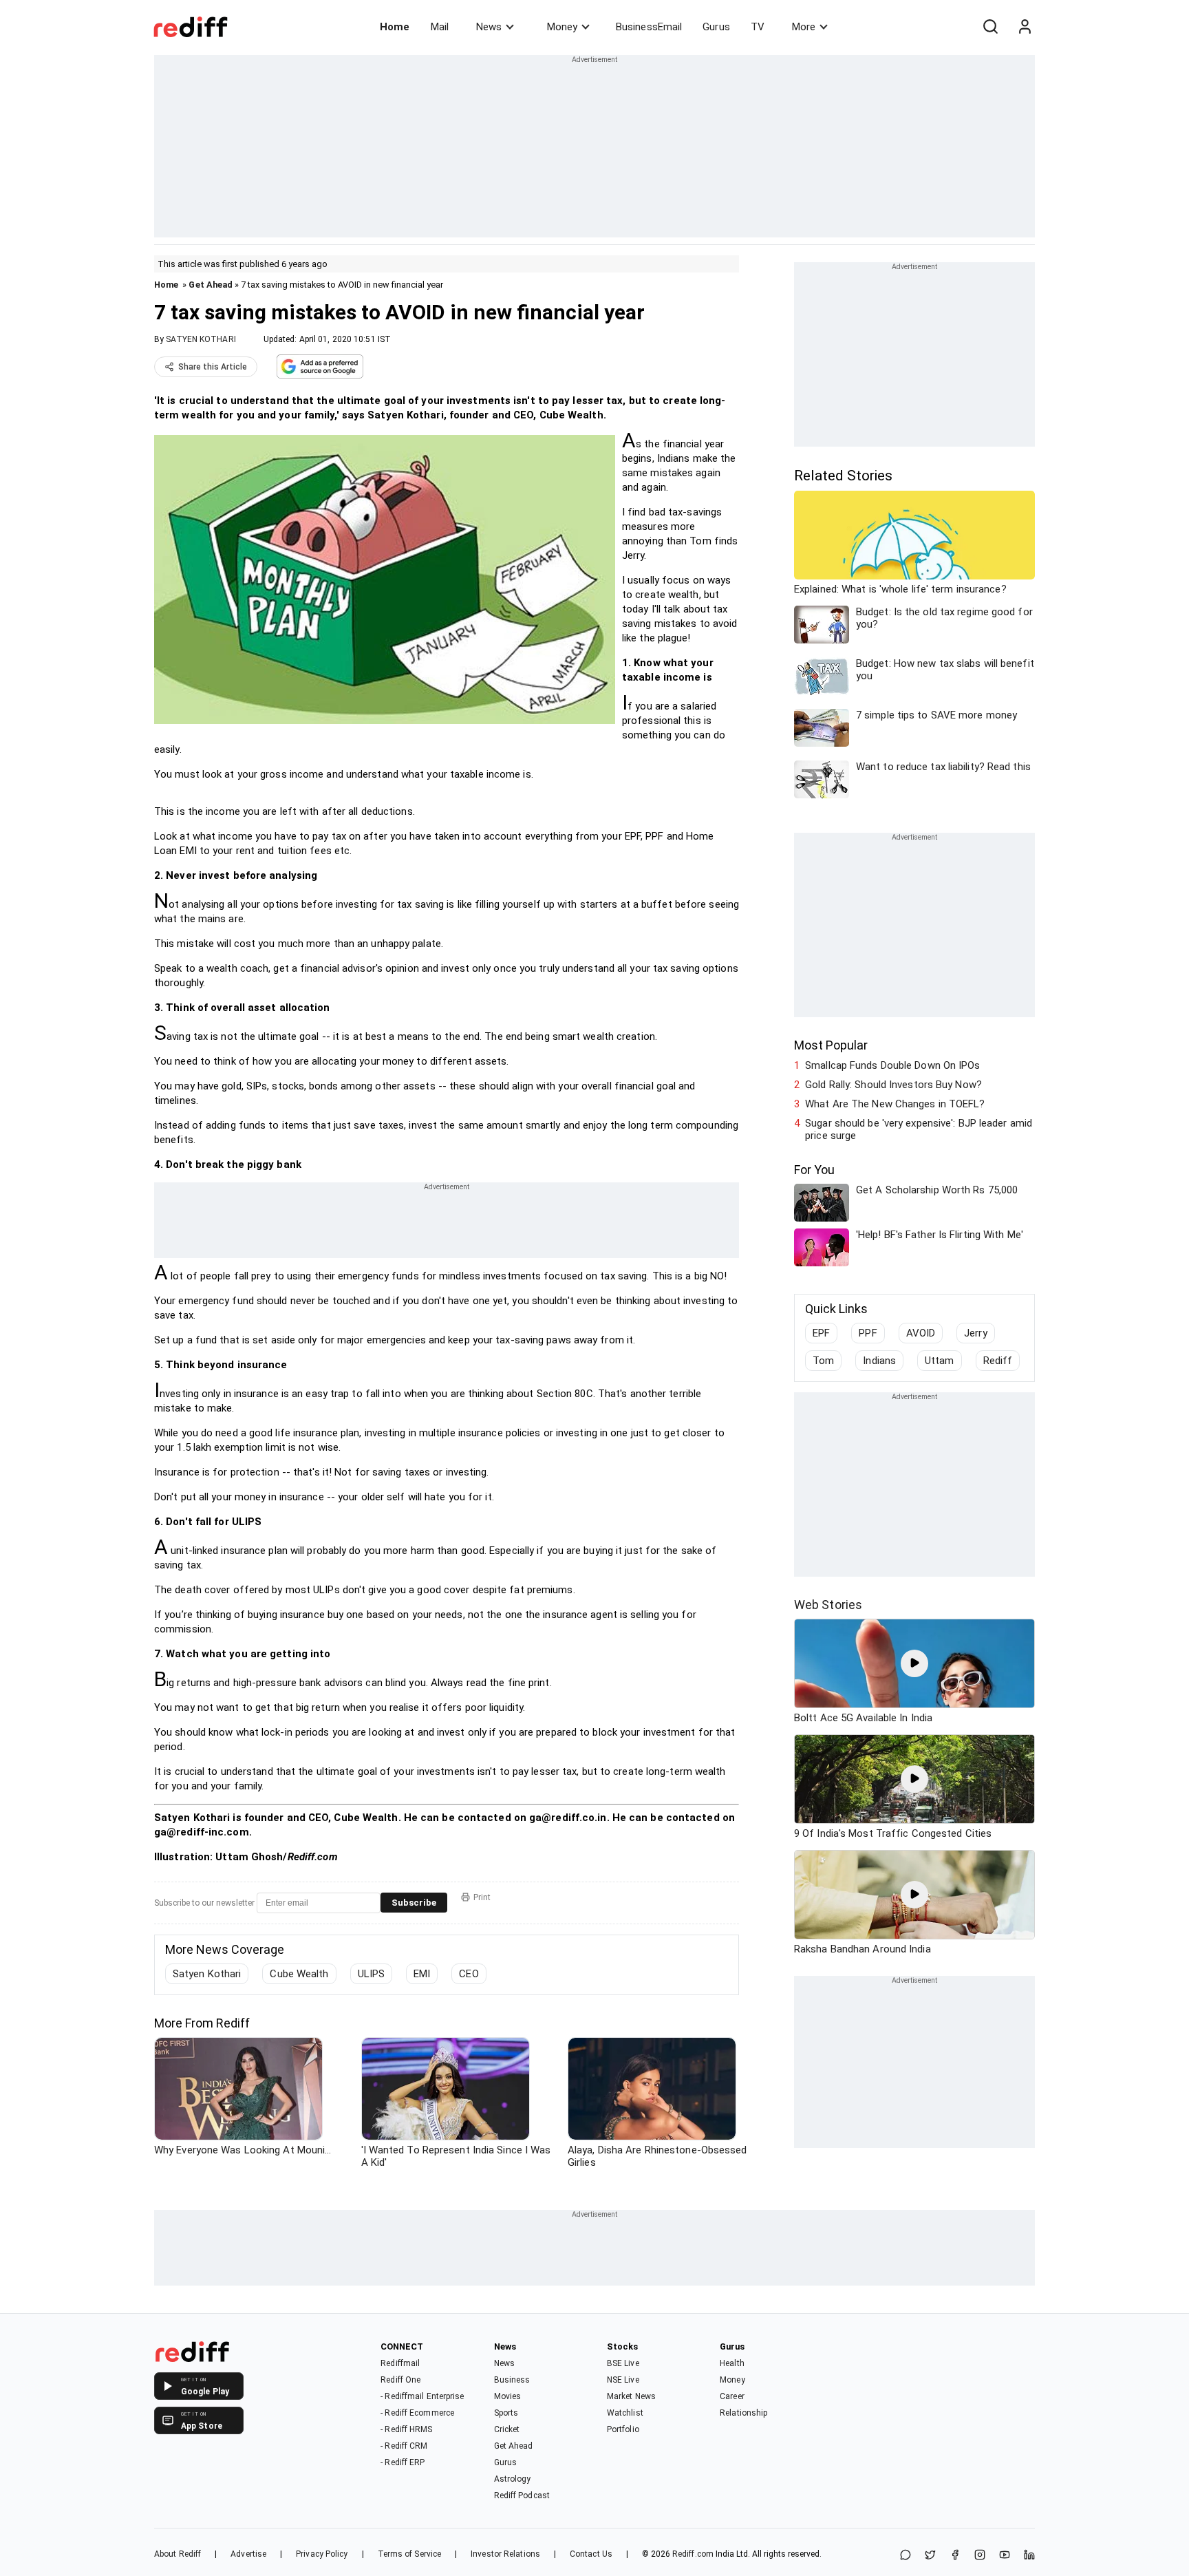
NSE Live (623, 2380)
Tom (823, 1361)
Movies (508, 2396)
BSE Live (623, 2363)
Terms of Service (410, 2554)
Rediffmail (400, 2363)
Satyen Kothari (207, 1974)
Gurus (716, 27)
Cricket (507, 2429)
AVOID (921, 1333)
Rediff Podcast (522, 2495)
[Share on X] (930, 2556)
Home (395, 27)
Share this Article (213, 367)
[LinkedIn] (1029, 2556)
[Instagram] (980, 2556)
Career (732, 2396)
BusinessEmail (649, 27)
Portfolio (623, 2429)
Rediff (998, 1361)
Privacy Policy (322, 2554)
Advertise (248, 2554)
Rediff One (400, 2380)
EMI (422, 1974)
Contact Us (591, 2554)
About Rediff (178, 2554)
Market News (631, 2396)
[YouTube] (1005, 2556)
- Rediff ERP (403, 2462)
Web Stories (828, 1605)
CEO (469, 1974)
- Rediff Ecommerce (417, 2413)
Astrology (513, 2479)
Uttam (940, 1361)
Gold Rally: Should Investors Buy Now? (893, 1085)
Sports (506, 2413)
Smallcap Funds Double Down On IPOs (892, 1065)
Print (482, 1897)
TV (758, 27)
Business (512, 2380)
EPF (821, 1333)
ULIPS (372, 1974)
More (804, 27)
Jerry (976, 1333)
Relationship (743, 2413)
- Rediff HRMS (406, 2429)
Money (562, 27)
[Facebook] (955, 2556)
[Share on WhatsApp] (906, 2556)
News (489, 27)
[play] (914, 1663)
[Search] (990, 27)
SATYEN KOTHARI (201, 339)
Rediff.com (693, 2554)
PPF (868, 1333)
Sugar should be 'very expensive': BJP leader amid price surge (919, 1129)
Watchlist (625, 2413)
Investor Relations (505, 2554)
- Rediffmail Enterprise (422, 2396)
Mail (440, 27)
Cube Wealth (299, 1974)
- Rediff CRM (404, 2446)
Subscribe (414, 1903)
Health (732, 2363)
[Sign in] (1025, 27)
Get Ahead (211, 285)
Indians (879, 1361)
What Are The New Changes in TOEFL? (895, 1104)
